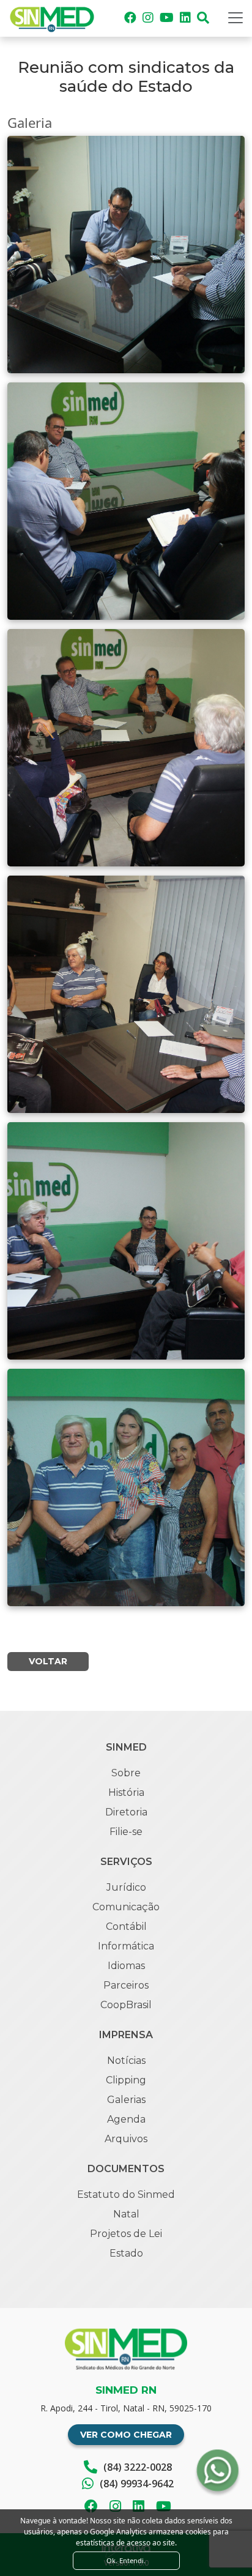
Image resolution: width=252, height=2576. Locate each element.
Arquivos (126, 2139)
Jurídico (126, 1887)
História (126, 1792)
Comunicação (126, 1907)
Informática (126, 1946)
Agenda (126, 2119)
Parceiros (126, 1985)
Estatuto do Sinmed (126, 2194)
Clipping (126, 2080)
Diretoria (126, 1812)
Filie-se (126, 1832)
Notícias (126, 2060)
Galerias (126, 2100)
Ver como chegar (126, 2435)
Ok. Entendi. (126, 2560)
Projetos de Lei (126, 2234)
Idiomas (126, 1966)
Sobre (126, 1773)
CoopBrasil (126, 2005)
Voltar (48, 1661)
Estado (126, 2253)
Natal (126, 2214)
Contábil (126, 1926)
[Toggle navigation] (235, 18)
